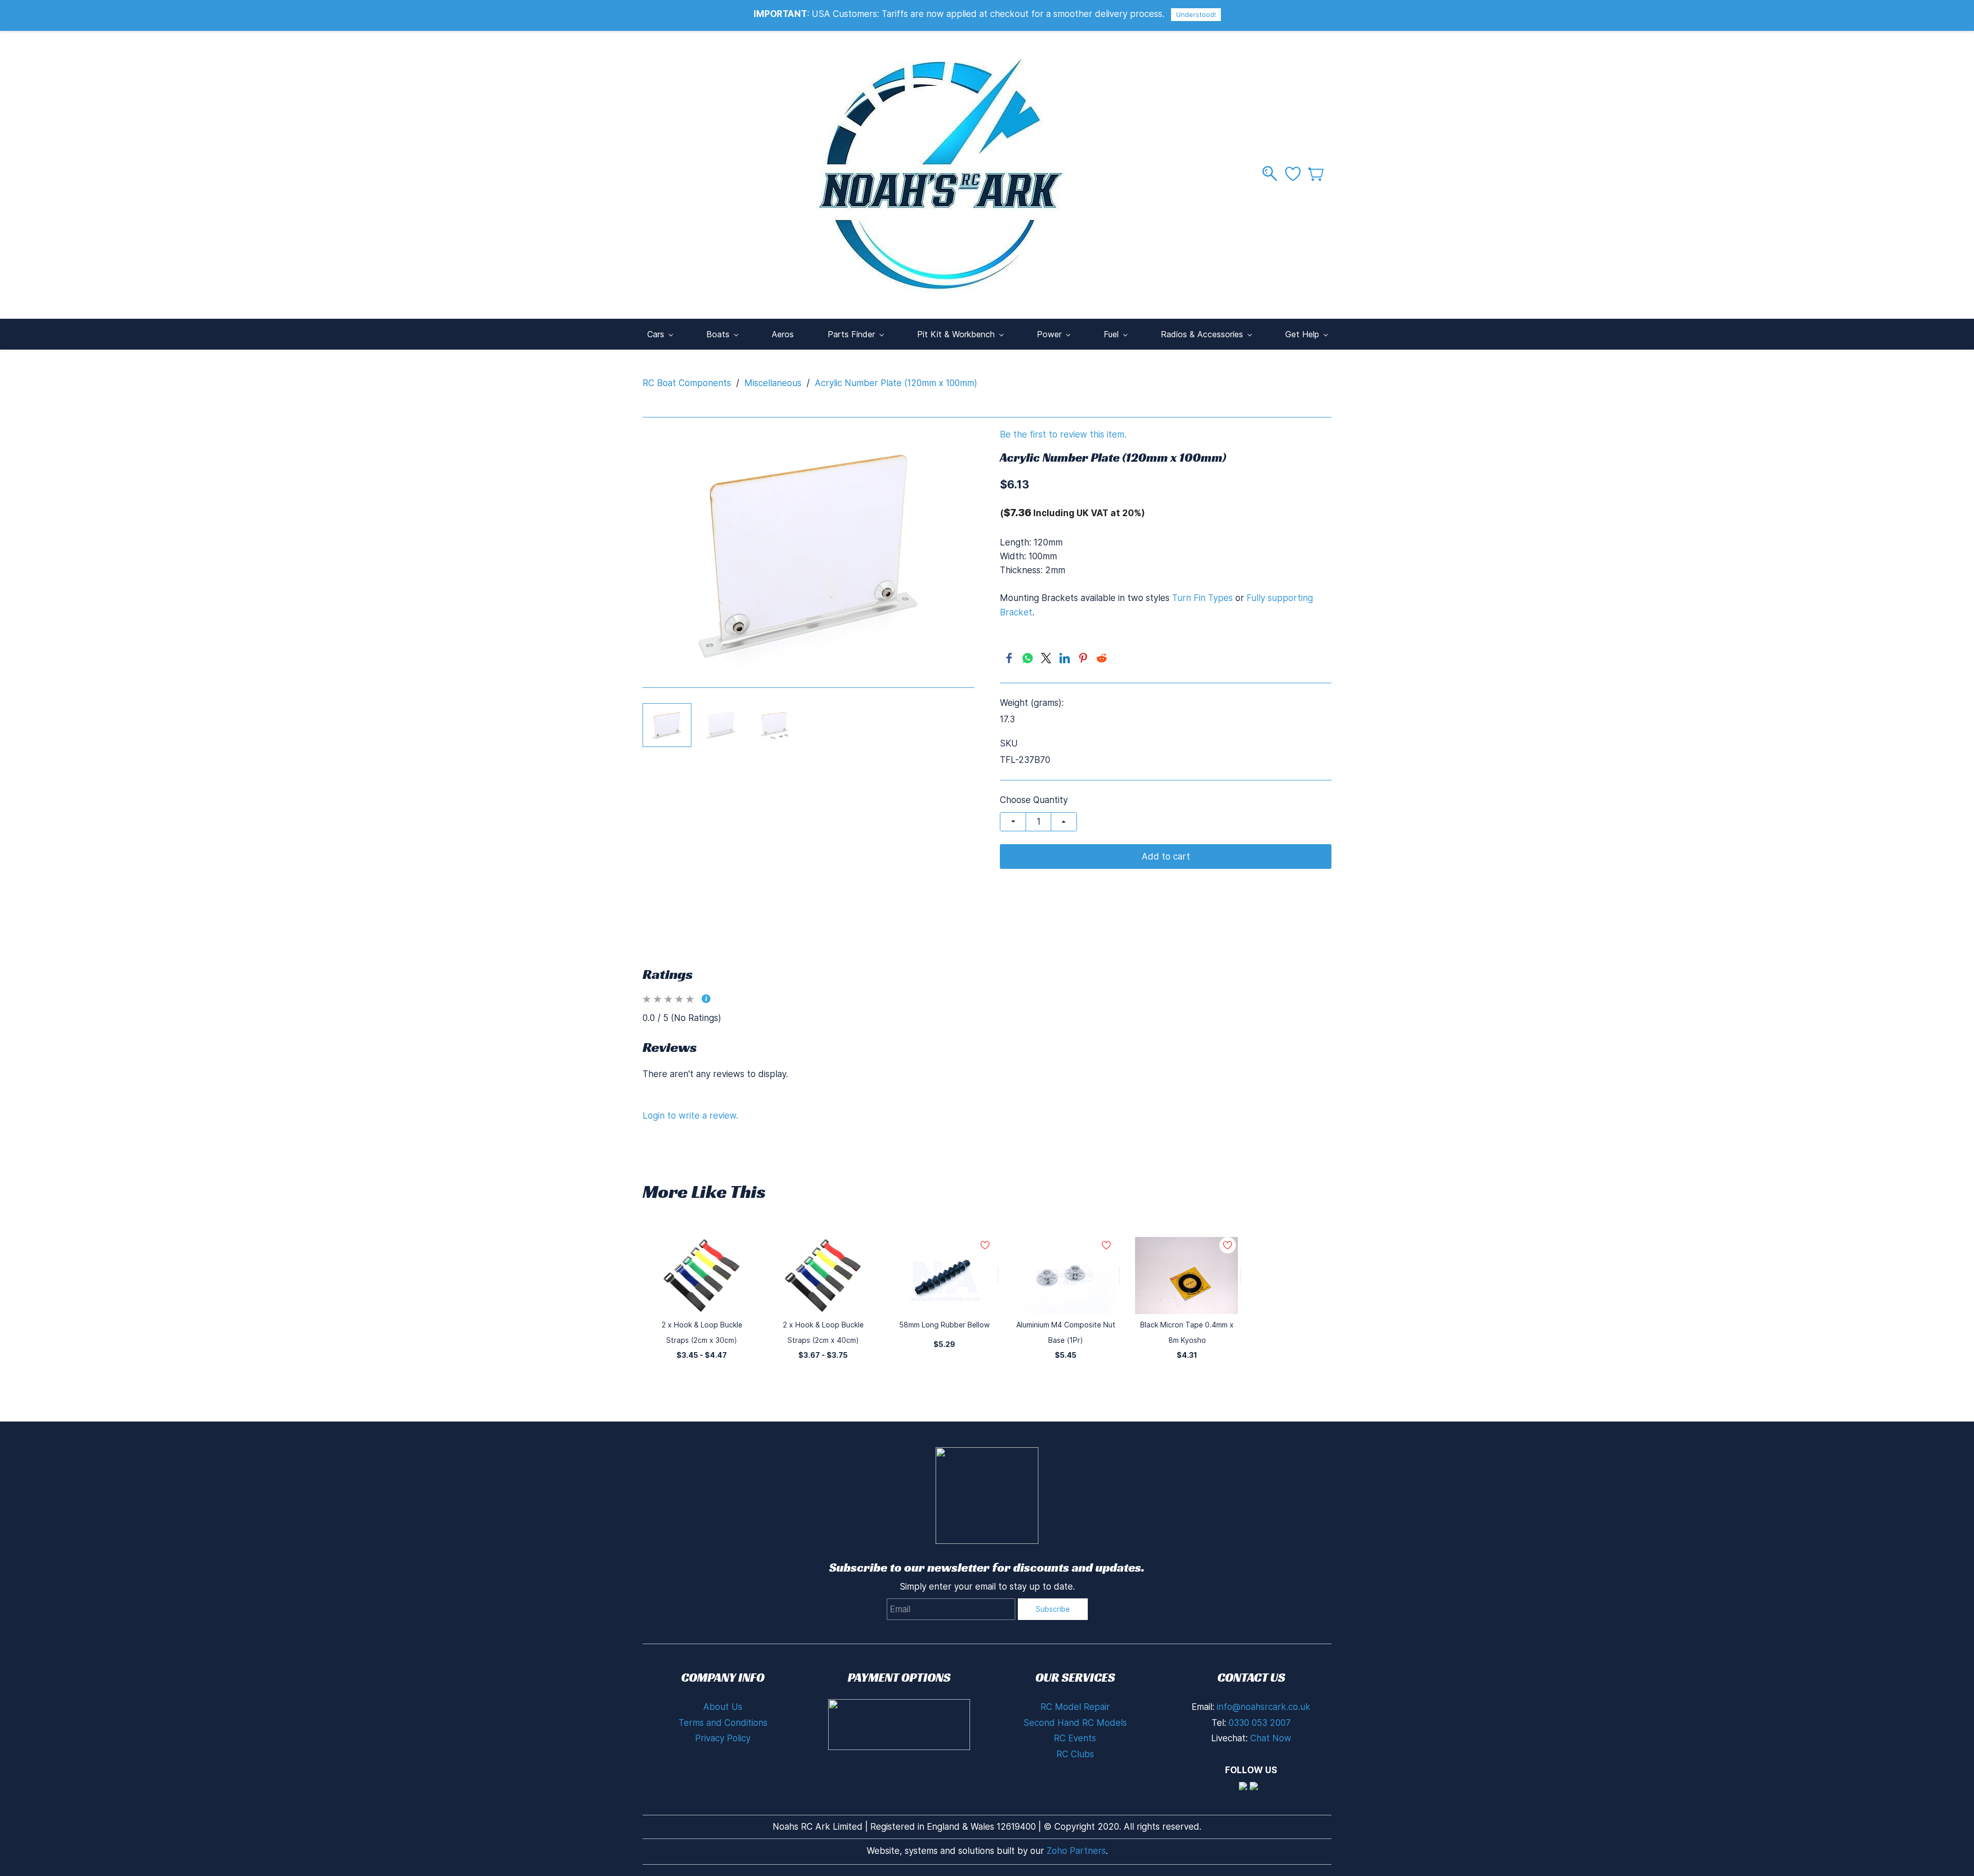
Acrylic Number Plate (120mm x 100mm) (896, 383)
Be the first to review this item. (1063, 435)
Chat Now (1271, 1738)
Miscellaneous (773, 383)
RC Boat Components (687, 383)
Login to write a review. (690, 1116)
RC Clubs (1075, 1754)
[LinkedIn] (1065, 658)
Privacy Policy (723, 1738)
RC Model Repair (1075, 1707)
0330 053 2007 (1260, 1723)
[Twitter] (1046, 658)
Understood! (1196, 14)
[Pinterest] (1083, 658)
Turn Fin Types (1202, 598)
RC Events (1075, 1738)
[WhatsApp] (1028, 658)
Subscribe (1053, 1609)
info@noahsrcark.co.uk (1264, 1707)
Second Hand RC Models (1075, 1723)
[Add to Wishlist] (998, 1276)
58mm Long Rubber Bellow (944, 1325)
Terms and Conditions (723, 1723)
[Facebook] (1009, 658)
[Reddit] (1102, 658)
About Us (723, 1707)
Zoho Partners (1076, 1851)
